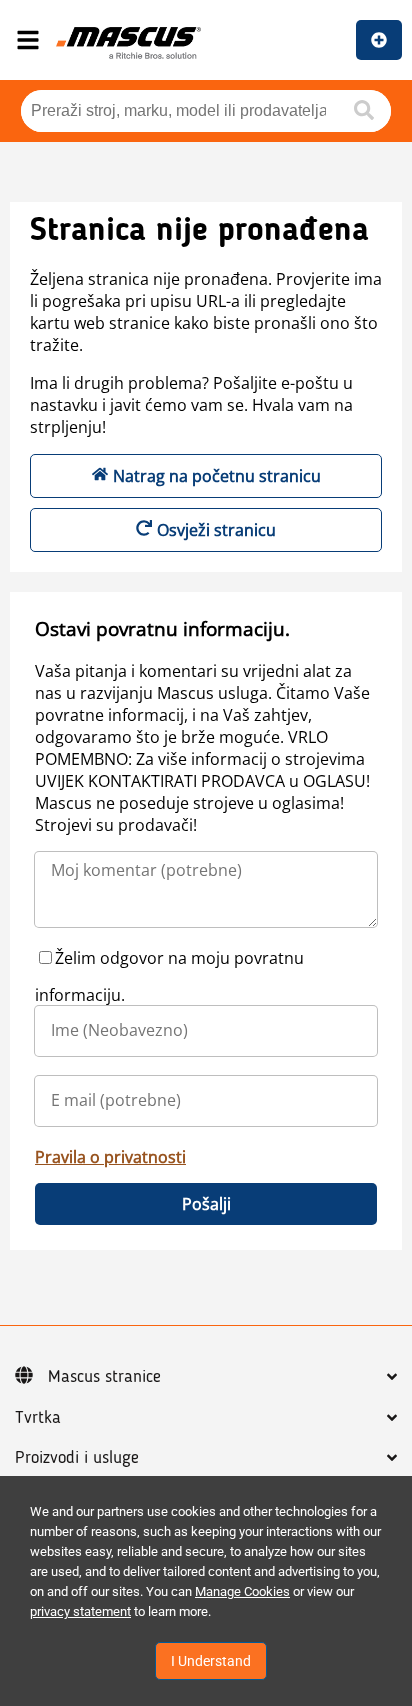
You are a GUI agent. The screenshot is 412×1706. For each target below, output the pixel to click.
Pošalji (206, 1204)
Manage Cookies (242, 1591)
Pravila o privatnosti (110, 1157)
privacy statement (80, 1611)
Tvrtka (38, 1418)
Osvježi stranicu (216, 530)
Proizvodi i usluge (77, 1458)
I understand (211, 1661)
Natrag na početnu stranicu (217, 476)
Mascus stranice (104, 1377)
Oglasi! (379, 40)
